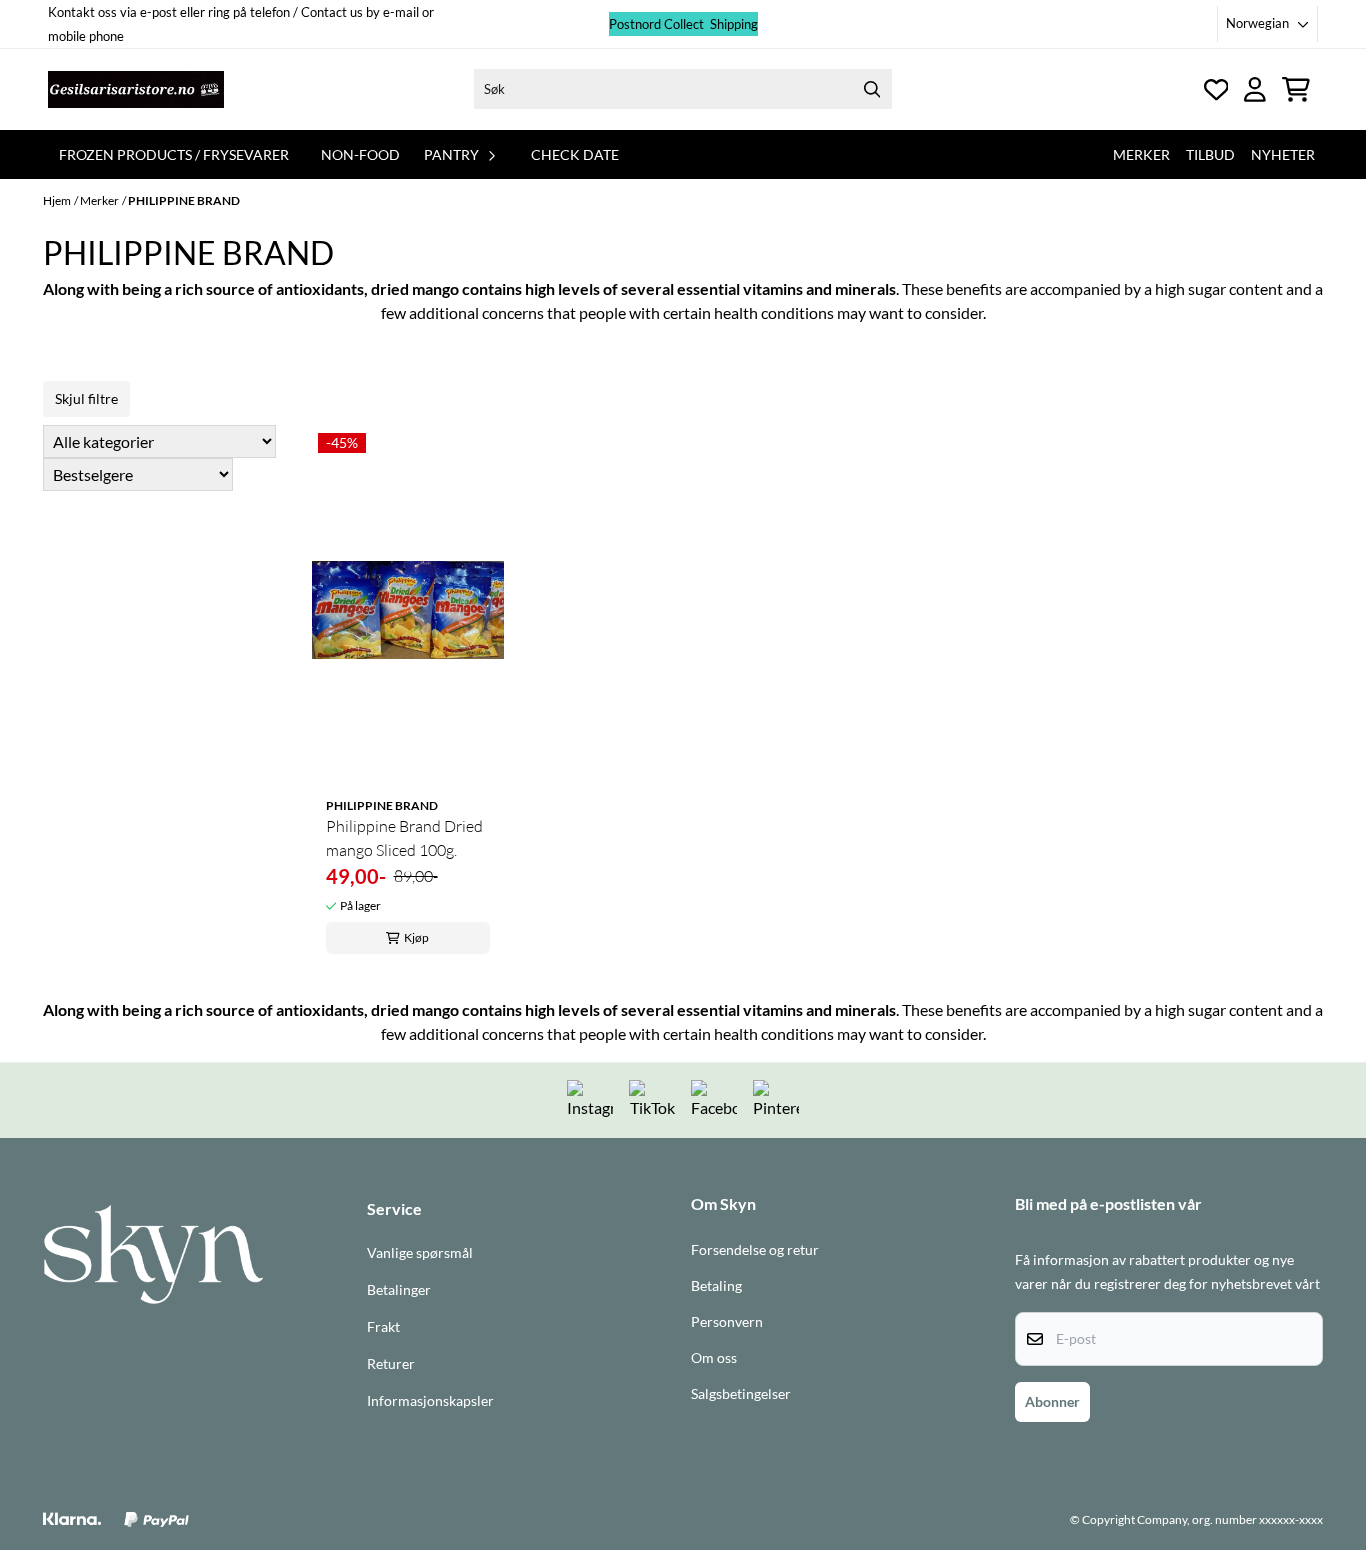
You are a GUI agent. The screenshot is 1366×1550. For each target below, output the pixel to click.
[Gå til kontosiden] (1216, 89)
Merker (1141, 154)
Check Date (575, 154)
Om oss (714, 1358)
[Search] (872, 89)
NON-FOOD (360, 154)
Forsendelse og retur (755, 1250)
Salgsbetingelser (741, 1394)
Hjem (57, 200)
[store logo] (136, 89)
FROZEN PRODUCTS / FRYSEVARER (174, 154)
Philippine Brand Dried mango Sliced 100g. (404, 838)
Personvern (727, 1322)
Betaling (716, 1286)
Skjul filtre (86, 398)
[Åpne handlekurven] (1296, 89)
